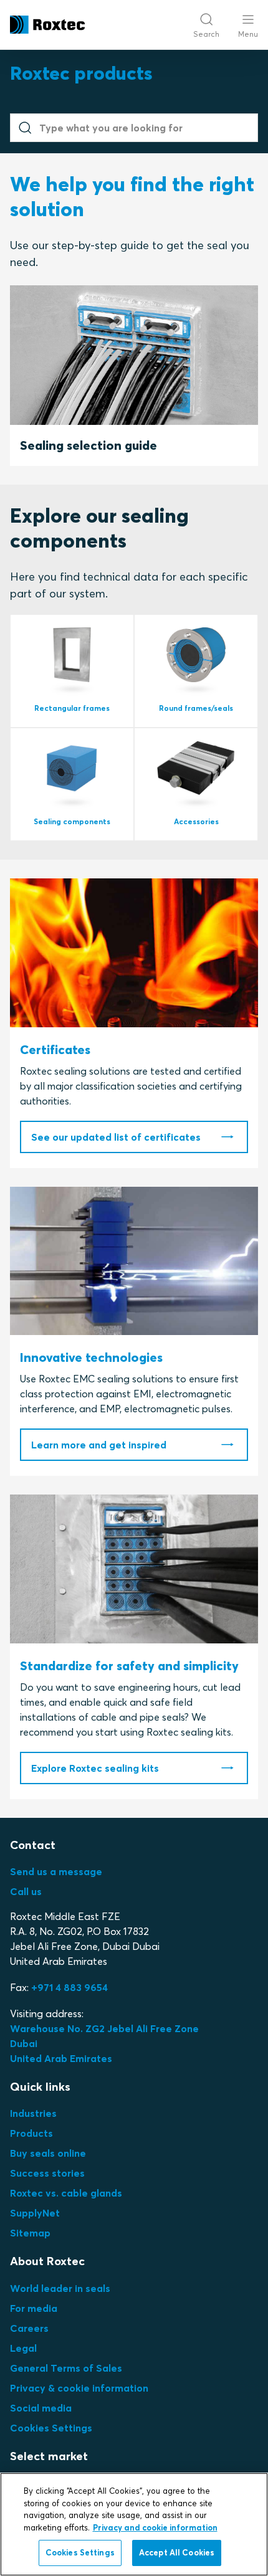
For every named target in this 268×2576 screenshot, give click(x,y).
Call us (26, 1891)
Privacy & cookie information (79, 2388)
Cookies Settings (51, 2428)
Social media (41, 2408)
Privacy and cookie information (155, 2527)
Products (31, 2133)
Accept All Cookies (177, 2552)
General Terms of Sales (66, 2368)
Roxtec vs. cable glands (66, 2193)
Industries (33, 2113)
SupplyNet (35, 2213)
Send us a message (56, 1871)
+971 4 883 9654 (69, 1987)
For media (34, 2308)
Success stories (47, 2173)
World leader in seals (60, 2288)
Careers (29, 2328)
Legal (23, 2348)
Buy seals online (48, 2153)
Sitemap (30, 2233)
